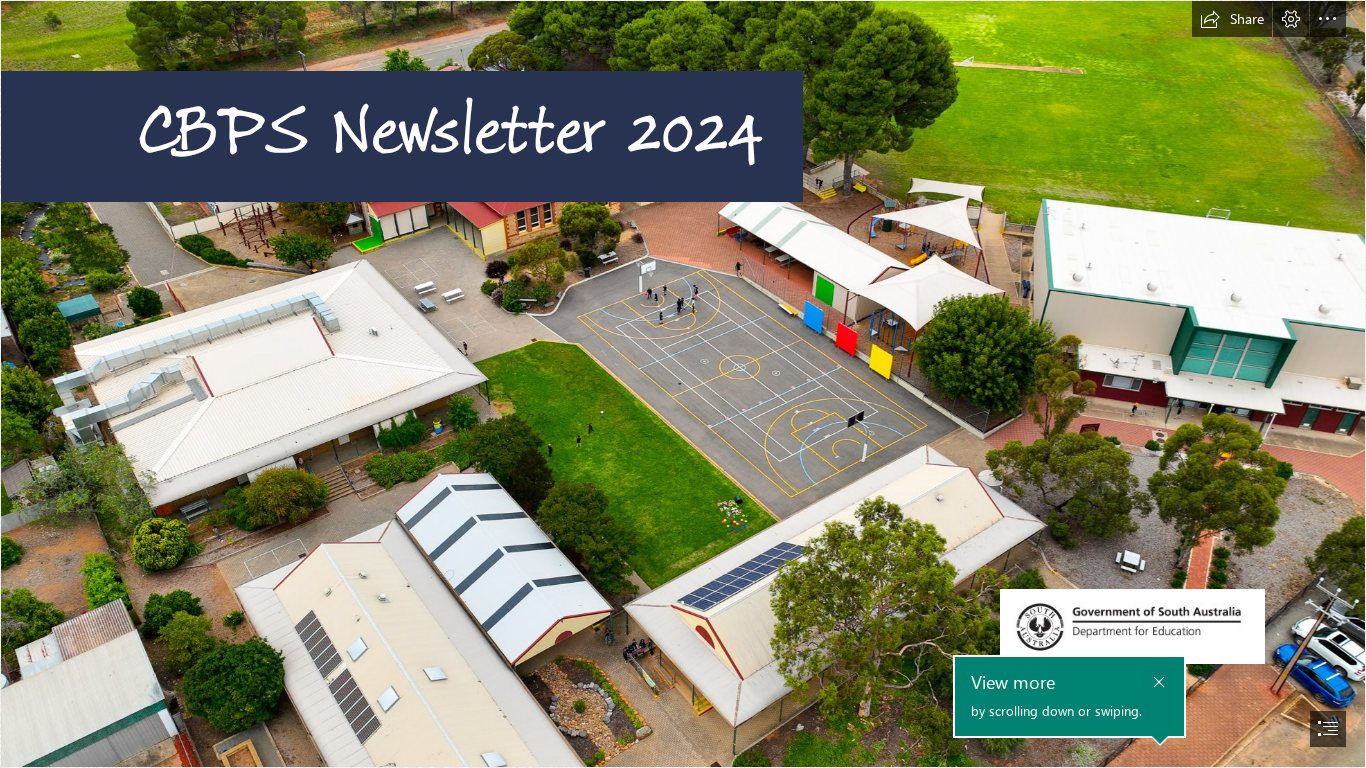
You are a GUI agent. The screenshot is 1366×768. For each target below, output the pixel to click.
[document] (683, 384)
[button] (1232, 19)
